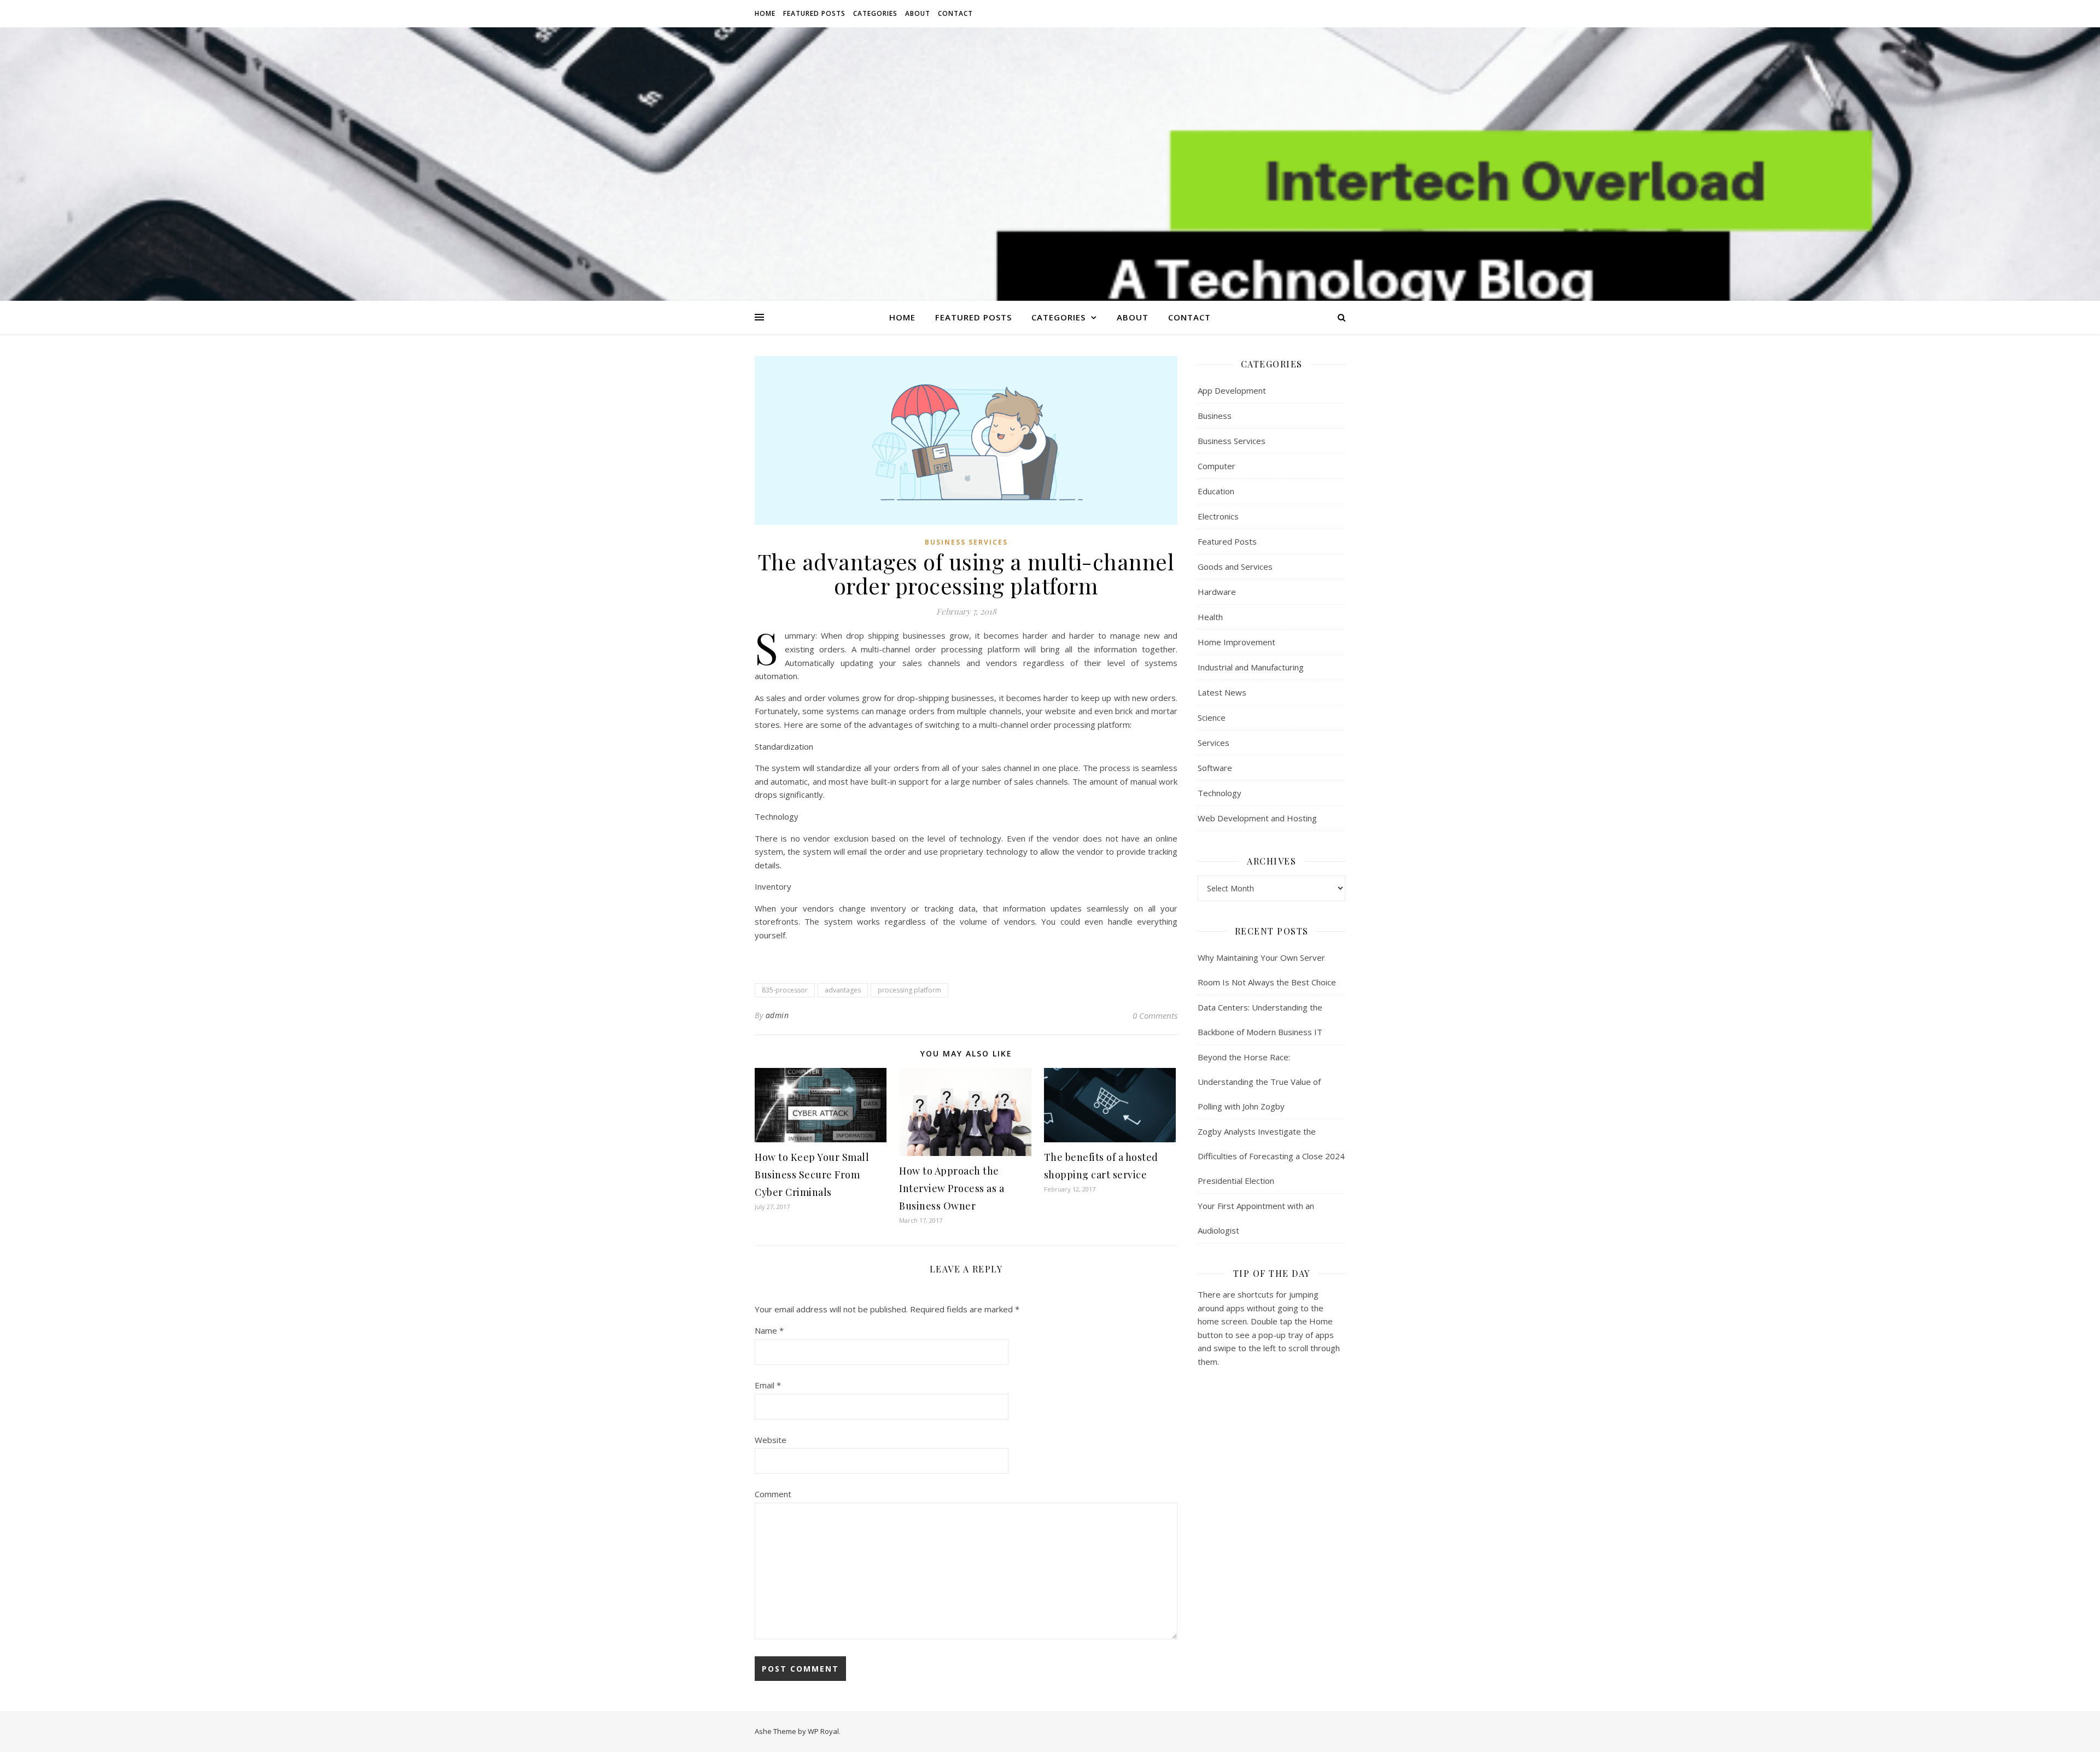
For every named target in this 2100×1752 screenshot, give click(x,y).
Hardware (1217, 592)
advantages (843, 990)
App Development (1232, 390)
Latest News (1222, 692)
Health (1210, 617)
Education (1216, 491)
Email (768, 1385)
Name (769, 1330)
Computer (1217, 466)
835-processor (785, 990)
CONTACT (955, 13)
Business (1215, 416)
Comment (773, 1494)
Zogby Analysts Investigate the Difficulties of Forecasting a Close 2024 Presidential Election (1271, 1156)
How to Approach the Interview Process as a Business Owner (952, 1188)
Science (1212, 717)
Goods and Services (1235, 567)
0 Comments (1155, 1015)
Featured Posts (814, 13)
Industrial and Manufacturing (1251, 667)
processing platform (909, 990)
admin (777, 1015)
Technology (1220, 793)
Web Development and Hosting (1257, 818)
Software (1215, 768)
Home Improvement (1236, 642)
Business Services (966, 542)
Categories (875, 13)
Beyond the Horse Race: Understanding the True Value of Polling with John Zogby (1259, 1082)
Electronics (1218, 516)
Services (1214, 743)
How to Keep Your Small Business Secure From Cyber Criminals (812, 1175)
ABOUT (918, 13)
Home (765, 13)
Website (771, 1440)
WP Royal (823, 1731)
